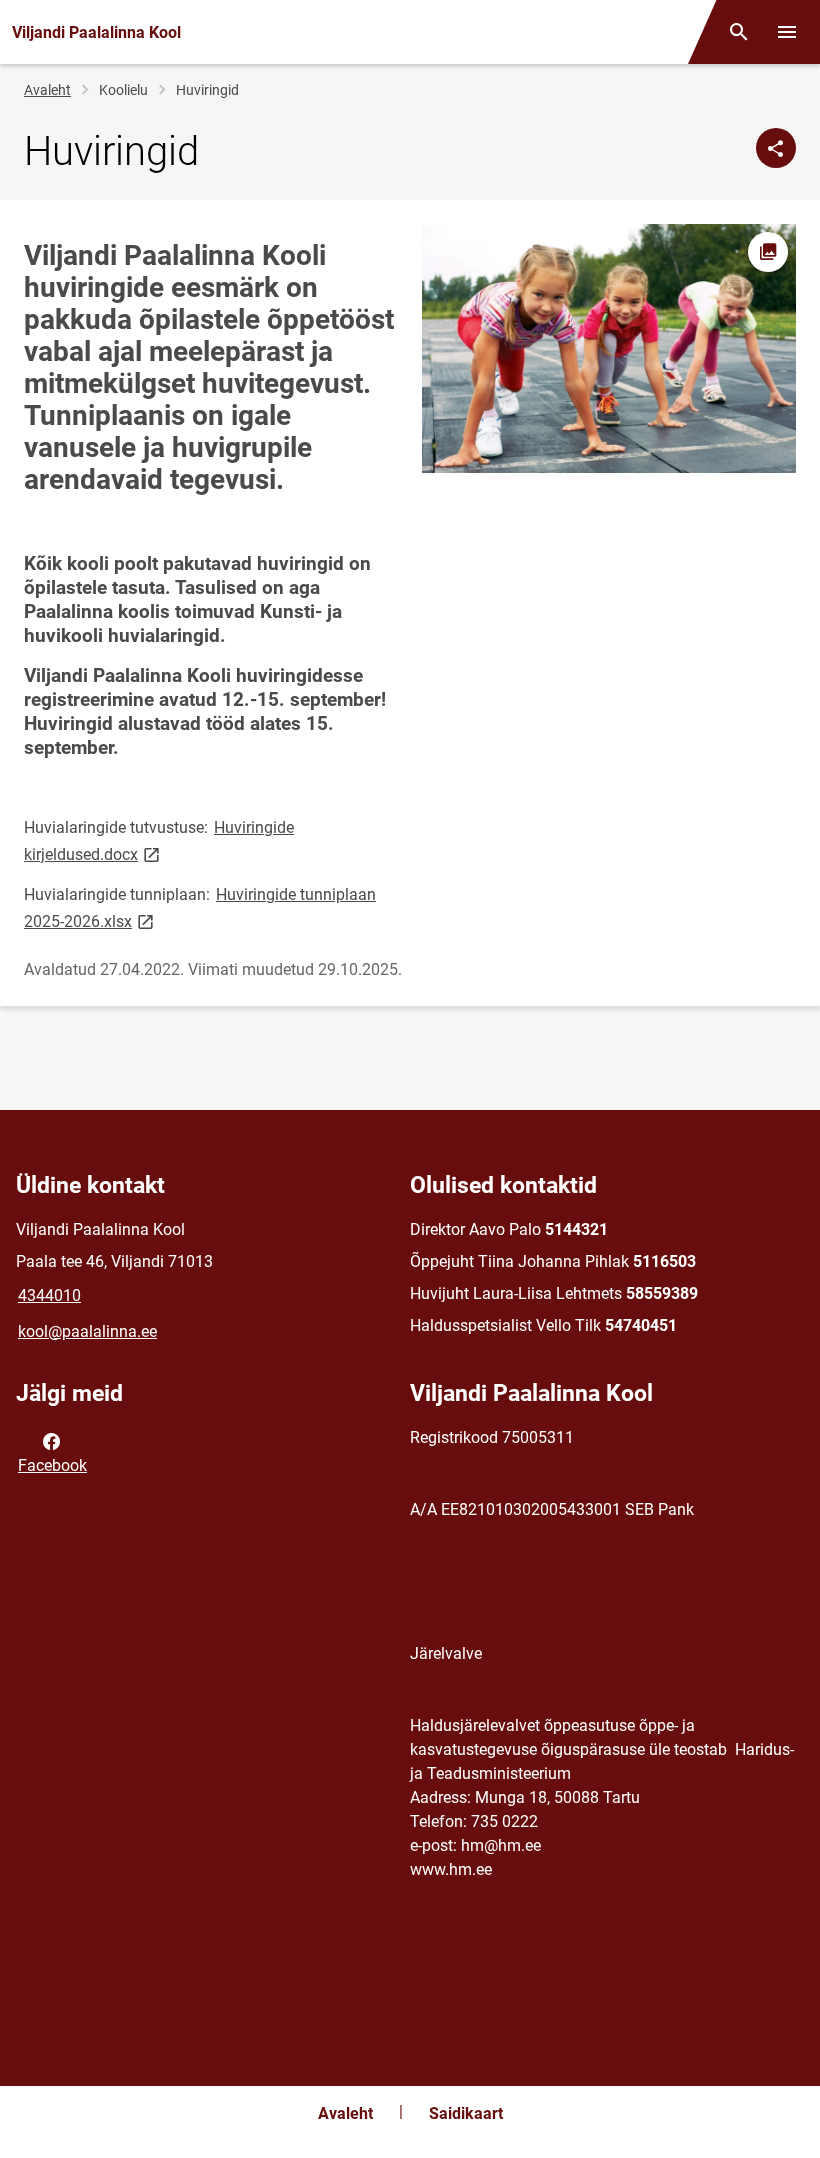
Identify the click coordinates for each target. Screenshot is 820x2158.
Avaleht (47, 90)
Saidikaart (466, 2113)
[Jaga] (776, 148)
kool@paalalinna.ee (87, 1331)
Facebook (52, 1465)
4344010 (49, 1295)
